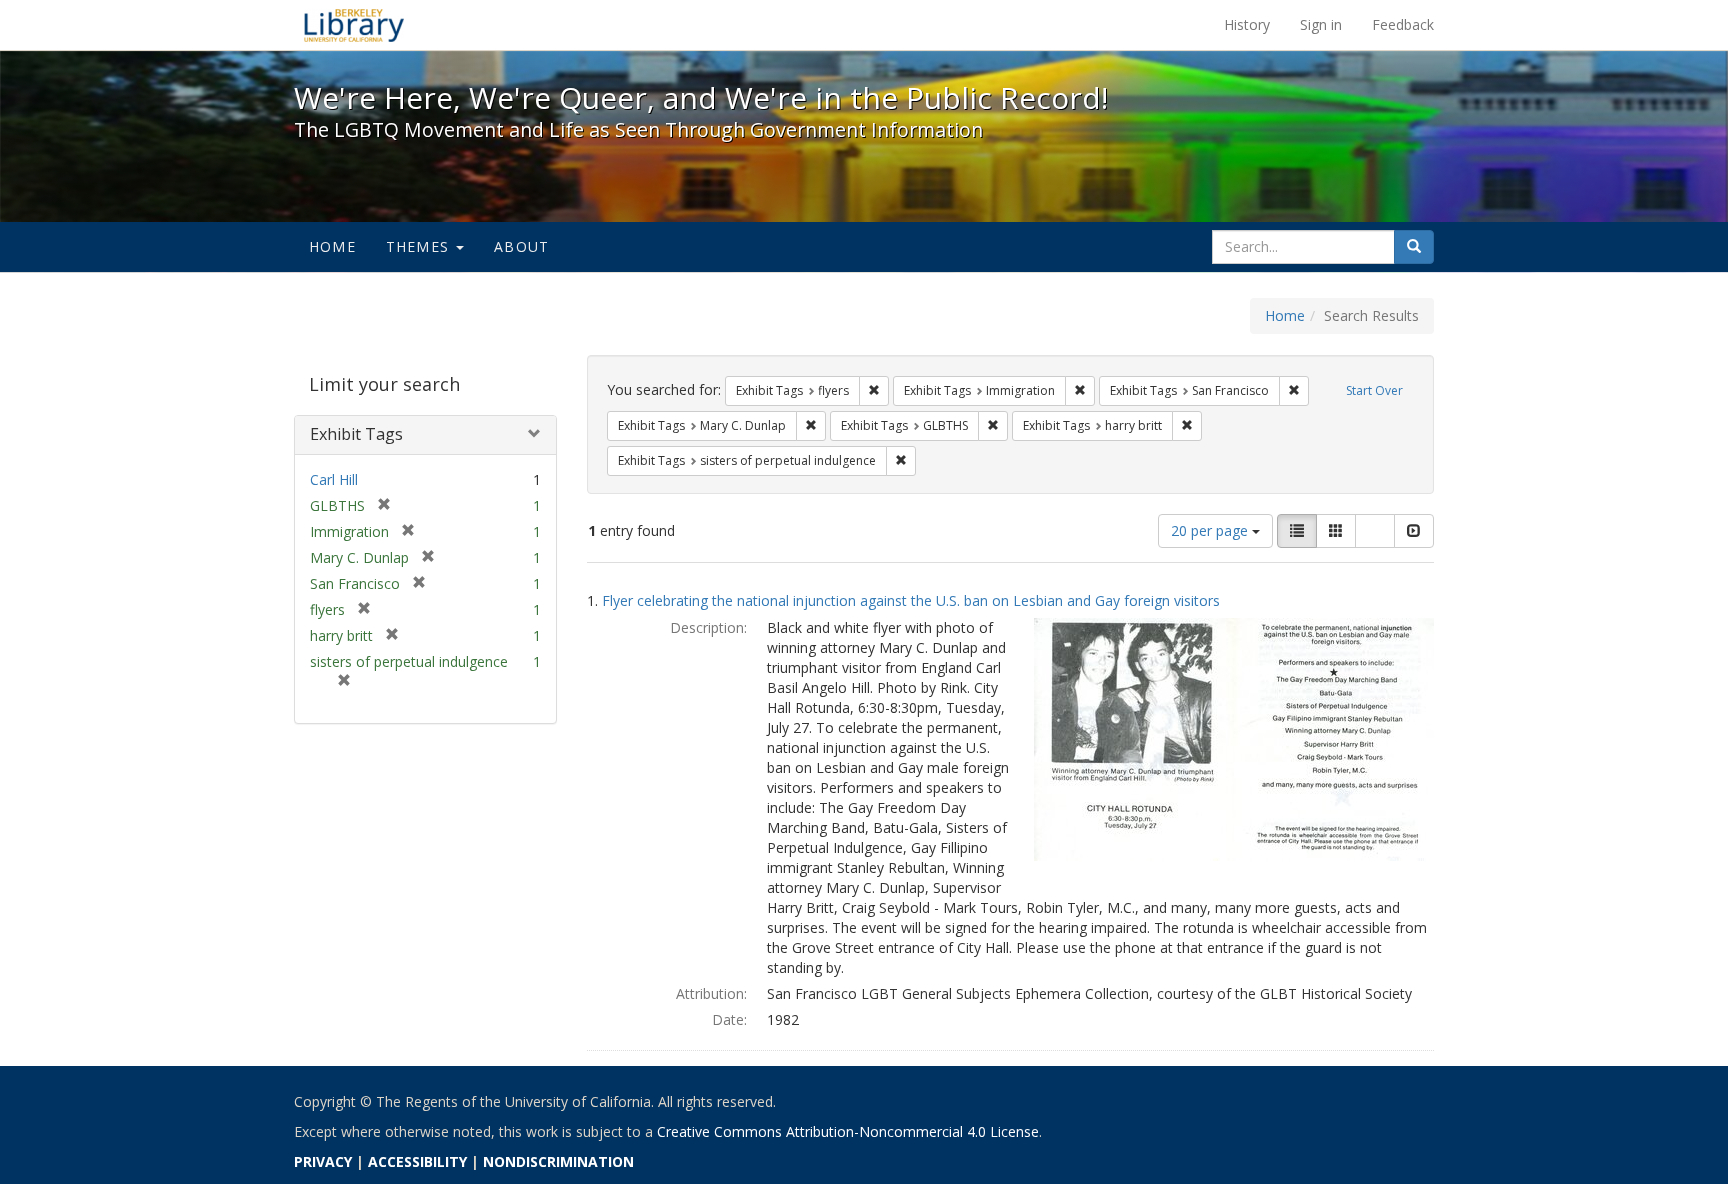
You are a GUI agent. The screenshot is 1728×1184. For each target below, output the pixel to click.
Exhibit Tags (356, 434)
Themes (420, 246)
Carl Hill (334, 479)
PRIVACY (323, 1161)
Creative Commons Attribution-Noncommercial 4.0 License (848, 1131)
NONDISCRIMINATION (558, 1161)
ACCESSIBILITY (417, 1161)
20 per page (1211, 530)
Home (332, 246)
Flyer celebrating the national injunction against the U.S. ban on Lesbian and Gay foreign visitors (911, 600)
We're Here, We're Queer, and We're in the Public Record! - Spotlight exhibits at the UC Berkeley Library (354, 25)
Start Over (1374, 390)
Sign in (1321, 24)
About (521, 246)
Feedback (1403, 24)
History (1247, 24)
